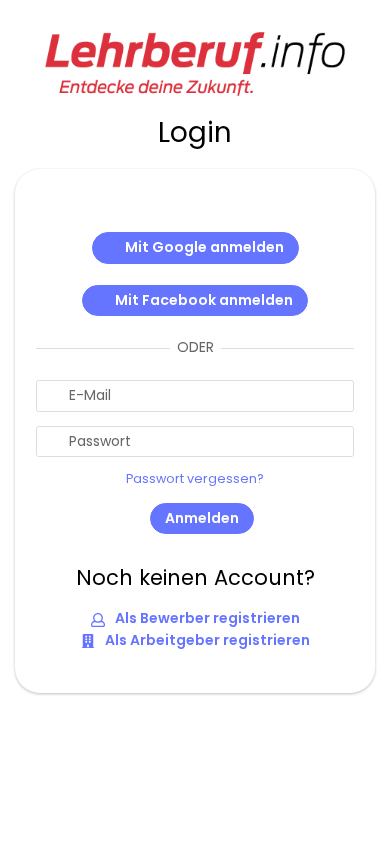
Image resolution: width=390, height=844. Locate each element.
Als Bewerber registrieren (206, 618)
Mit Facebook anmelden (204, 300)
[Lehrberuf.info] (195, 62)
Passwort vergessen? (195, 478)
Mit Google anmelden (204, 247)
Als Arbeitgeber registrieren (206, 640)
